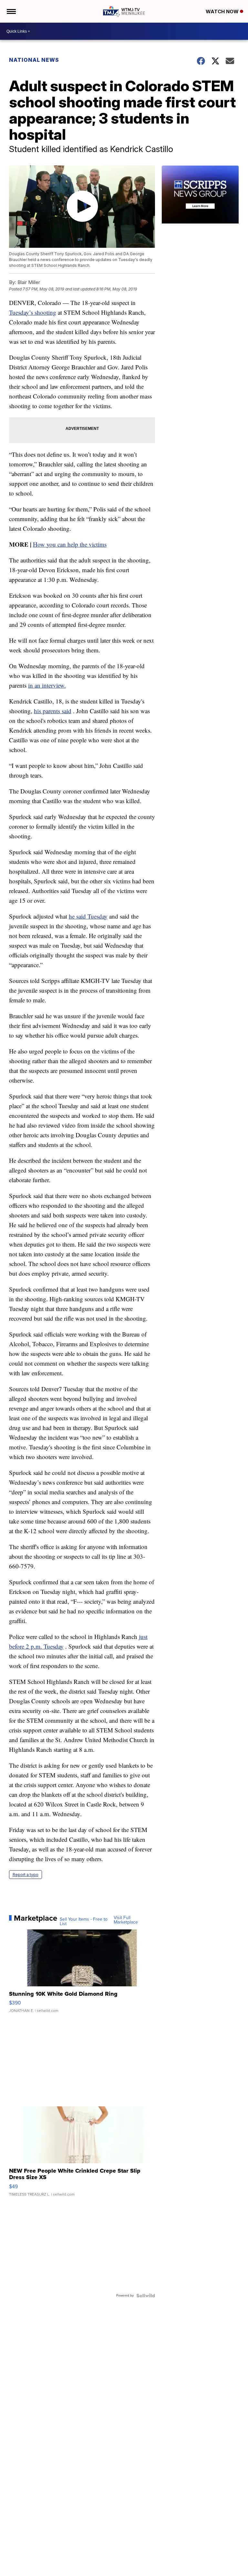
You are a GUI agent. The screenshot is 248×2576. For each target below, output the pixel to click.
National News (34, 60)
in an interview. (47, 685)
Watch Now (223, 11)
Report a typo (26, 1875)
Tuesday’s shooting (33, 312)
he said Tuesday (88, 916)
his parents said (53, 711)
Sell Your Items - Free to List (84, 1922)
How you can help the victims (70, 544)
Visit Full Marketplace (126, 1920)
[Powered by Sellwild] (146, 2296)
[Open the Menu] (11, 11)
